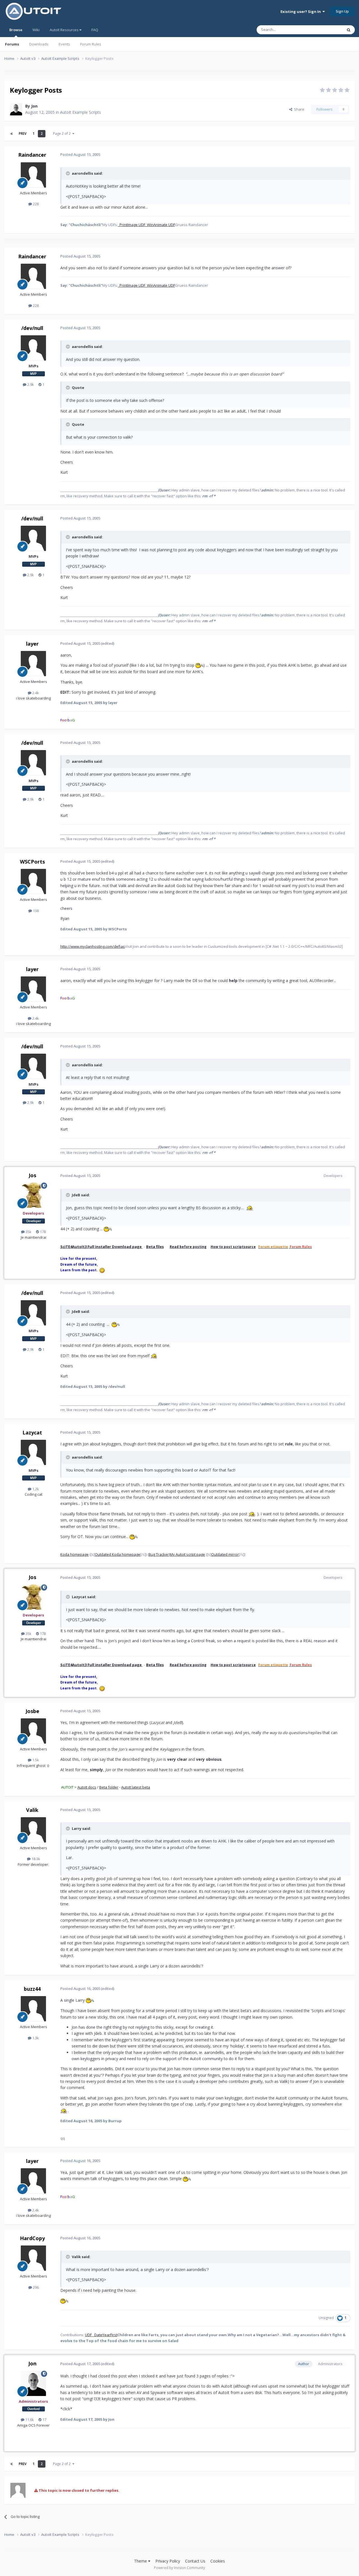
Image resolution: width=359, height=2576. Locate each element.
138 (35, 911)
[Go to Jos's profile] (33, 1195)
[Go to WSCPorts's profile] (33, 882)
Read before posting (188, 1247)
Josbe (32, 1711)
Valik (32, 1810)
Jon (34, 106)
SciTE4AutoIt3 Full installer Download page (101, 1247)
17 (44, 2420)
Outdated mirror (225, 1554)
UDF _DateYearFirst (101, 2335)
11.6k (29, 2420)
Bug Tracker (159, 1554)
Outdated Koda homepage (118, 1554)
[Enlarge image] (199, 665)
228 (35, 204)
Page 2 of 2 (63, 134)
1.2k (35, 1489)
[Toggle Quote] (68, 173)
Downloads (39, 44)
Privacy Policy (168, 2561)
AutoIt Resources (65, 30)
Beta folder (109, 1787)
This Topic (327, 30)
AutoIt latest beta (136, 1787)
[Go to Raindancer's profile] (33, 175)
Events (64, 44)
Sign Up (342, 11)
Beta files (155, 1247)
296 (35, 2287)
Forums (12, 44)
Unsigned (326, 2318)
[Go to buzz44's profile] (33, 2009)
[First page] (11, 134)
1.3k (35, 2038)
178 (42, 1232)
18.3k (35, 1859)
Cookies (218, 2561)
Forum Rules (91, 44)
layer (32, 644)
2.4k (35, 693)
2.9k (30, 384)
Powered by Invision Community (179, 2568)
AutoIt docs (87, 1787)
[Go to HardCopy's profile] (33, 2258)
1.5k (35, 1760)
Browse (16, 30)
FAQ (95, 30)
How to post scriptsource (233, 1247)
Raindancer (32, 155)
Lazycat (32, 1432)
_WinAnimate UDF (160, 225)
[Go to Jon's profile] (16, 109)
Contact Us (195, 2561)
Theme (141, 2561)
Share (298, 109)
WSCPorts (32, 862)
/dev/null (32, 328)
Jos (32, 1175)
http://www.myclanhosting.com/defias (93, 946)
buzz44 (32, 1989)
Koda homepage (74, 1554)
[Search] (349, 30)
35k (28, 1232)
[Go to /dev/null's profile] (33, 348)
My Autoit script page (187, 1554)
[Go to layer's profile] (33, 664)
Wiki (36, 30)
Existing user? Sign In (302, 12)
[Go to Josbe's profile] (33, 1731)
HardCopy (32, 2238)
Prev (23, 134)
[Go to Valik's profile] (33, 1830)
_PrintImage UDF (132, 225)
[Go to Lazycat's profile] (33, 1452)
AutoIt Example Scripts (80, 112)
